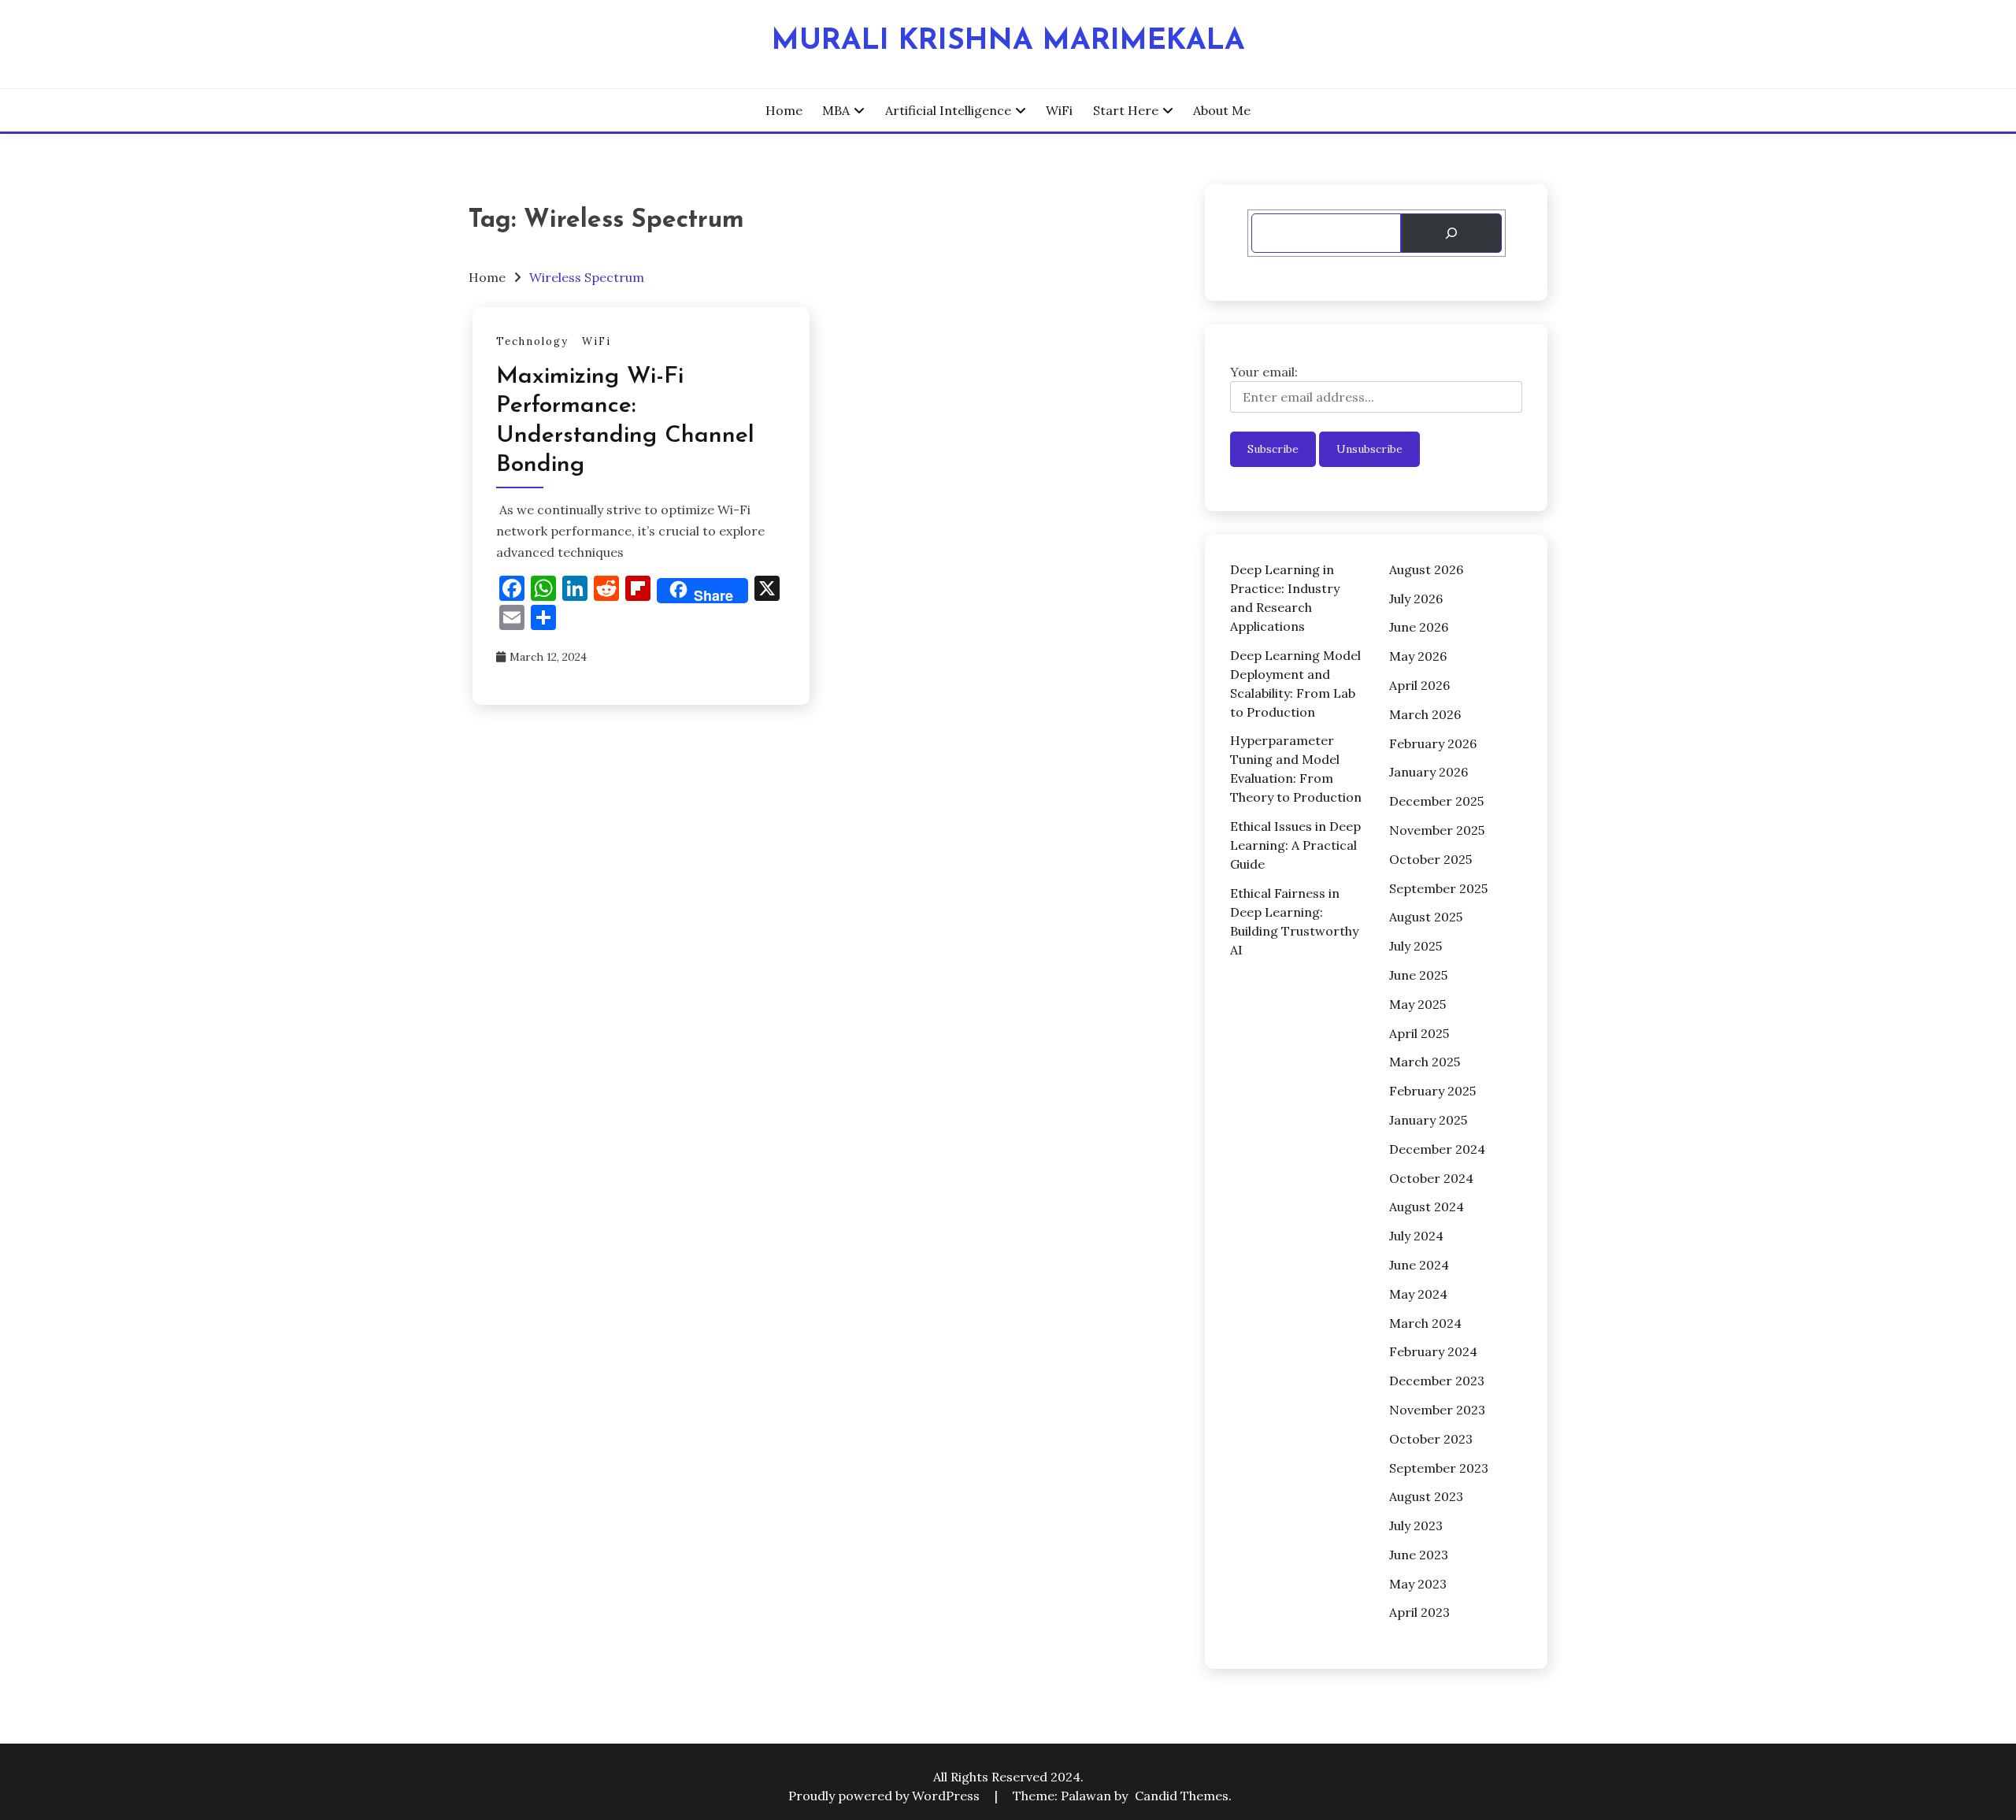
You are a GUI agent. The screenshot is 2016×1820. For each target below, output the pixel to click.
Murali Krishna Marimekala (1008, 41)
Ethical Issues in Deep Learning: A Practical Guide (1295, 845)
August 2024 (1427, 1207)
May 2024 (1418, 1294)
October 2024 (1431, 1178)
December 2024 (1437, 1149)
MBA (836, 110)
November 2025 (1437, 830)
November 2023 (1437, 1410)
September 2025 (1438, 888)
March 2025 (1425, 1062)
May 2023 (1418, 1584)
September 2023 (1439, 1468)
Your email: (1264, 372)
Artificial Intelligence (948, 110)
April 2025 (1419, 1033)
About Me (1222, 110)
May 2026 (1418, 656)
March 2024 (1425, 1323)
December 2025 (1436, 801)
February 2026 (1433, 743)
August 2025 (1426, 917)
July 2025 (1416, 946)
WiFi (1059, 110)
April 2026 (1419, 685)
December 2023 (1437, 1381)
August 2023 (1426, 1496)
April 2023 (1419, 1612)
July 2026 (1416, 599)
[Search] (1451, 233)
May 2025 (1417, 1004)
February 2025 (1432, 1091)
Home (784, 110)
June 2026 (1419, 627)
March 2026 (1425, 714)
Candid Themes (1182, 1796)
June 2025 (1418, 975)
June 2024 (1419, 1265)
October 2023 (1431, 1439)
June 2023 (1419, 1555)
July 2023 (1416, 1525)
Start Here (1126, 110)
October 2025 (1430, 859)
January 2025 (1428, 1120)
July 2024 (1416, 1236)
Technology (532, 341)
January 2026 (1429, 772)
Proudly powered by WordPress (886, 1796)
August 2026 (1426, 569)
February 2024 (1433, 1351)
